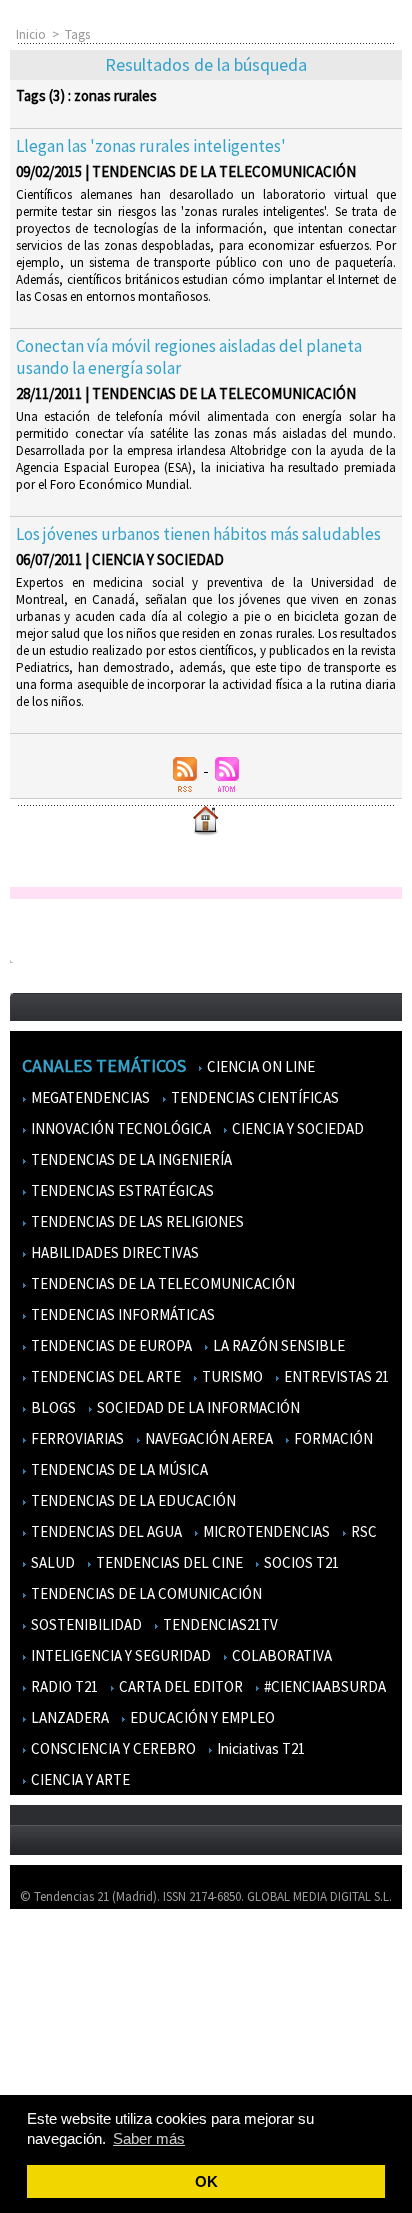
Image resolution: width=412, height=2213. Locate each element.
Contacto (48, 2011)
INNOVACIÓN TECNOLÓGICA (119, 1128)
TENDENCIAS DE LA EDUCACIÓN (132, 1500)
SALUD (51, 1562)
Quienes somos (63, 1953)
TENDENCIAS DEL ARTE (104, 1376)
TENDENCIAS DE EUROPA (110, 1345)
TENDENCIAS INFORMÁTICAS (121, 1314)
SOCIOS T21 (300, 1562)
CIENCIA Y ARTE (79, 1779)
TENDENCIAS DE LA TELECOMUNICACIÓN (161, 1283)
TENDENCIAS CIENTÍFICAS (253, 1097)
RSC (362, 1531)
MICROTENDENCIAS (265, 1531)
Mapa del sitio (59, 2040)
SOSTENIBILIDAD (85, 1624)
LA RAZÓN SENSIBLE (277, 1345)
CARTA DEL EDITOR (179, 1686)
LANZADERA (68, 1717)
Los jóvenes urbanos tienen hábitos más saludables (198, 534)
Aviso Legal (52, 1982)
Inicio (31, 34)
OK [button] (206, 2181)
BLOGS (52, 1407)
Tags (77, 34)
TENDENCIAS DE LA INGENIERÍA (130, 1159)
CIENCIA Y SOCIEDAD (296, 1128)
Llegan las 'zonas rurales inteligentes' (151, 146)
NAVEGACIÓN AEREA (207, 1438)
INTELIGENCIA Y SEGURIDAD (119, 1655)
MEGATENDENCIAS (89, 1097)
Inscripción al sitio (71, 2069)
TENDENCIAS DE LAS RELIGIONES (136, 1221)
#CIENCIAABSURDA (323, 1686)
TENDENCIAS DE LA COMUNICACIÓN (145, 1593)
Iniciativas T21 (259, 1748)
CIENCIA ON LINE (259, 1066)
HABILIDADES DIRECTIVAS (113, 1252)
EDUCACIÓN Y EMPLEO (201, 1717)
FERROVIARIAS (76, 1438)
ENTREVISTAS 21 (335, 1376)
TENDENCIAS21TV (219, 1624)
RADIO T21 (63, 1686)
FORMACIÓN (332, 1438)
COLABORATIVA (280, 1655)
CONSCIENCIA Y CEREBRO (112, 1748)
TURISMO (231, 1376)
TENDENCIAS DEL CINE (168, 1562)
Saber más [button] (149, 2138)
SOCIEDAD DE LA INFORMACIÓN (197, 1407)
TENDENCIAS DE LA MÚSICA (118, 1469)
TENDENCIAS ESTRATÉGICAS (121, 1190)
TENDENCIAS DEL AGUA (105, 1531)
